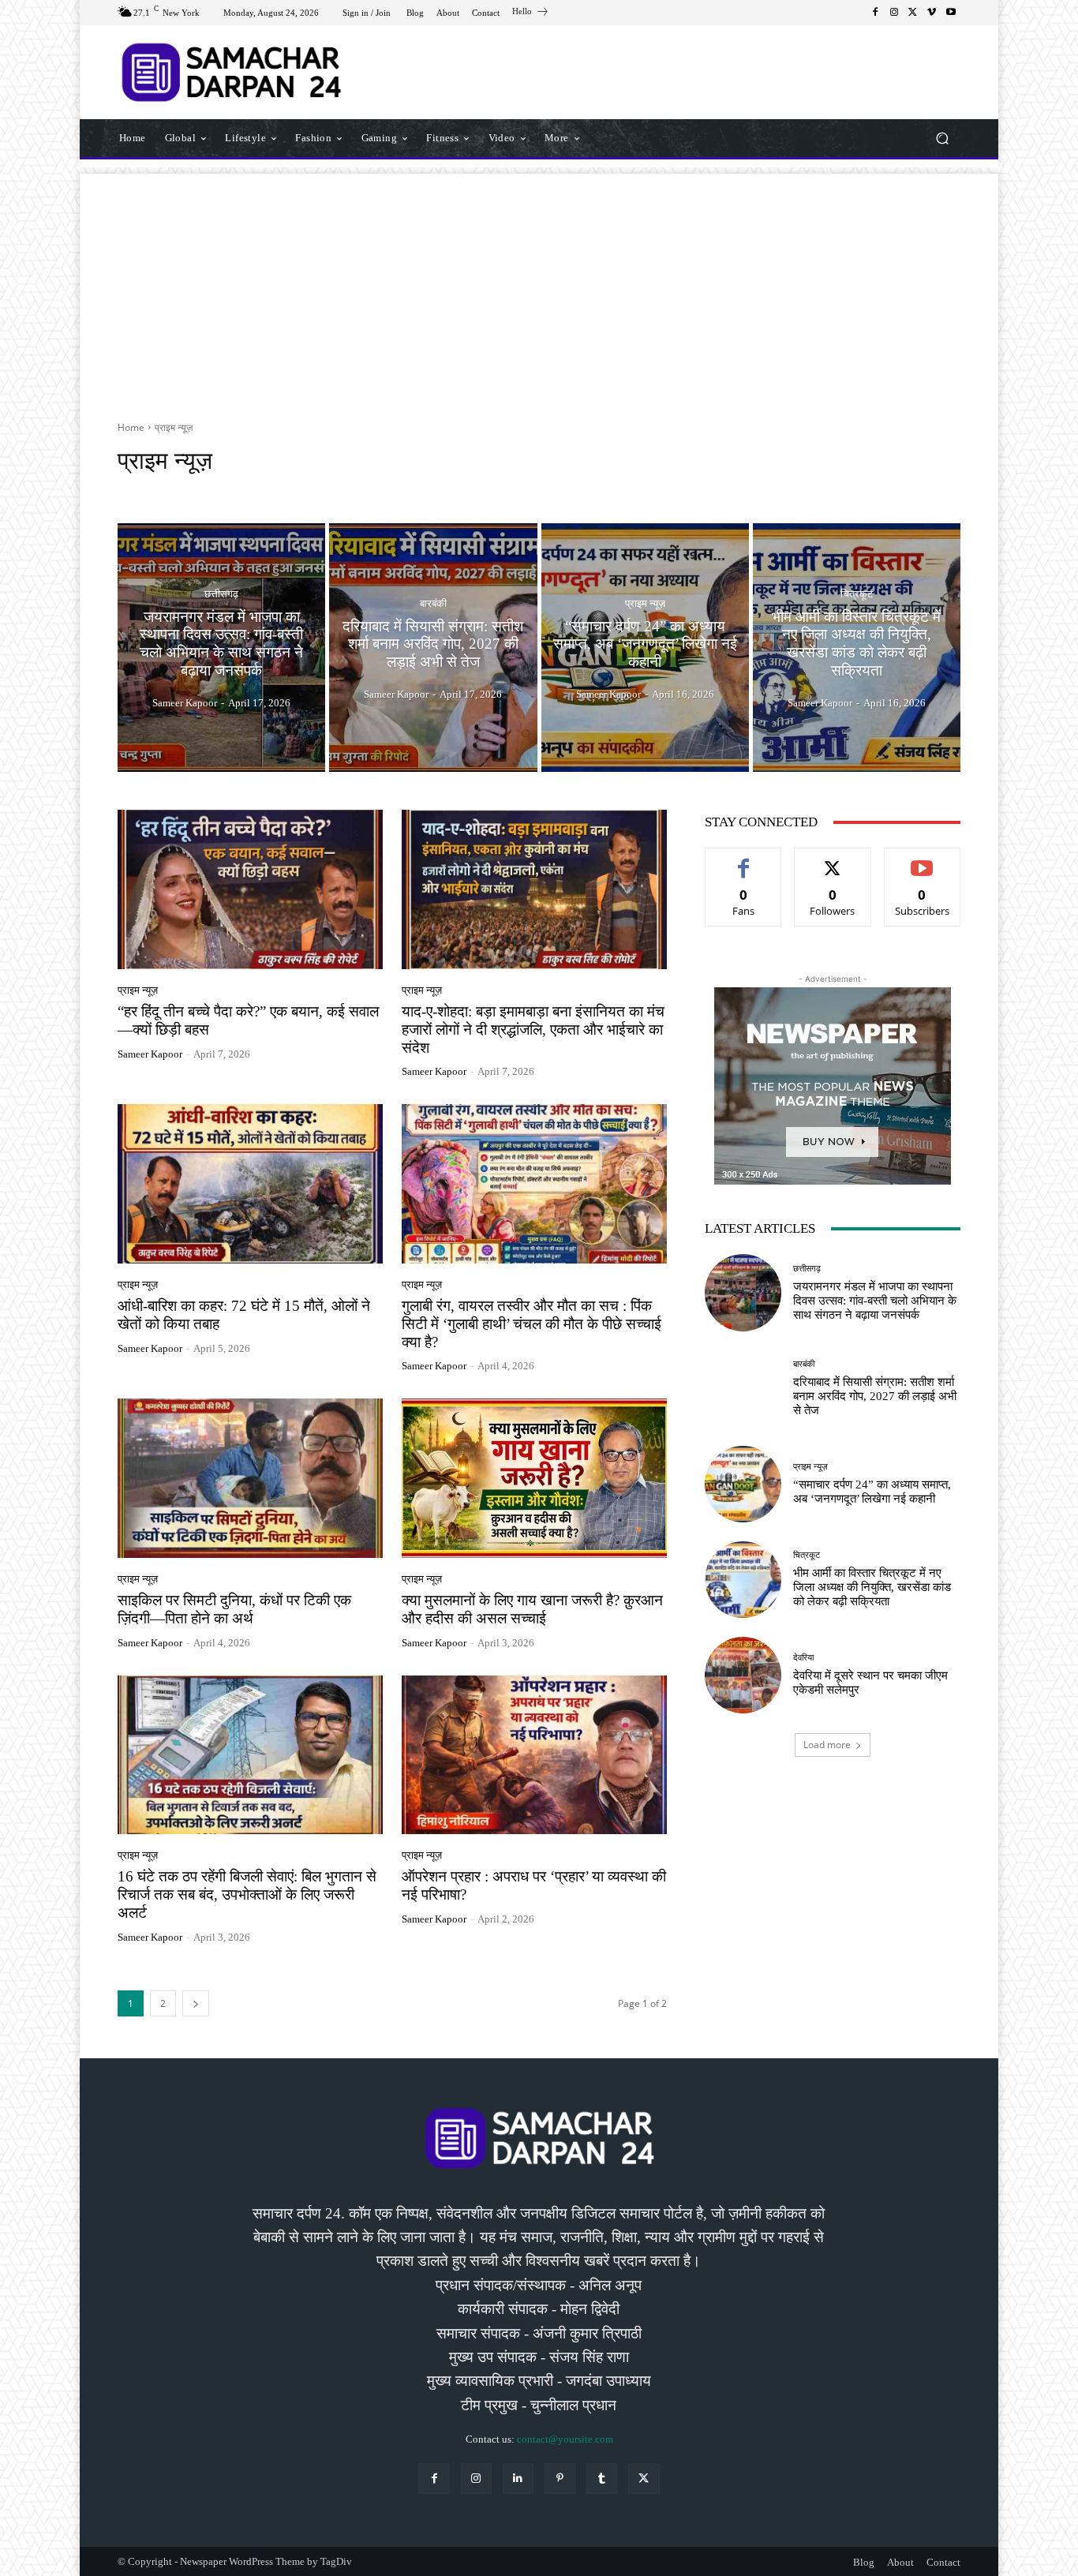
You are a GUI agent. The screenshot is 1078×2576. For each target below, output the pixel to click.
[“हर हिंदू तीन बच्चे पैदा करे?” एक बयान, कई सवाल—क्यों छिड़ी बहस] (250, 889)
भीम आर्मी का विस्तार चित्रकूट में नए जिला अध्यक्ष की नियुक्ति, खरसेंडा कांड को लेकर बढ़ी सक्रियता (872, 1587)
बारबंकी (433, 603)
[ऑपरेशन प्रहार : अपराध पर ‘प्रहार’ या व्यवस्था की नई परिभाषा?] (534, 1755)
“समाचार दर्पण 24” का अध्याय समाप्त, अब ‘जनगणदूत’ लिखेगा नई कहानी (872, 1492)
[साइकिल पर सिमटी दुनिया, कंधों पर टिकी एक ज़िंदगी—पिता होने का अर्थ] (250, 1478)
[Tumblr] (602, 2479)
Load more (827, 1745)
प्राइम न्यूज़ (645, 603)
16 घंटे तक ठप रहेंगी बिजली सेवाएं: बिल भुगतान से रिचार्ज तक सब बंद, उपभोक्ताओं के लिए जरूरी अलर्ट (247, 1895)
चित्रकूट (857, 594)
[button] (942, 138)
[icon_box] (531, 13)
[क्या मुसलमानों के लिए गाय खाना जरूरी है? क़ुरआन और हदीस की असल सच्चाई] (534, 1478)
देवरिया (803, 1658)
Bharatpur (177, 490)
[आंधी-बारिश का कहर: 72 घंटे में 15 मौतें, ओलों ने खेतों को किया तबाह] (250, 1184)
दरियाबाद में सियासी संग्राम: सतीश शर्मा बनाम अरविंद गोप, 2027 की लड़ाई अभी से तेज (875, 1396)
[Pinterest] (560, 2479)
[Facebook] (875, 13)
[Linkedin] (518, 2479)
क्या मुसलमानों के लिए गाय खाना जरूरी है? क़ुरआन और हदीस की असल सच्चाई (532, 1609)
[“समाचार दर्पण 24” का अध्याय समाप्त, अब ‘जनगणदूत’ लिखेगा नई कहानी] (645, 648)
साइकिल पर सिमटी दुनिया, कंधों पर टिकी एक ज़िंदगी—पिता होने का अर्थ (234, 1609)
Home (131, 427)
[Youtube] (951, 13)
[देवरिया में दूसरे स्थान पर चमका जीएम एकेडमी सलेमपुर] (743, 1675)
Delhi (259, 490)
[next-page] (196, 2003)
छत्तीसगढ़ (221, 594)
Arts (132, 490)
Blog (223, 490)
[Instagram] (894, 13)
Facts (357, 490)
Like (744, 860)
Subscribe (923, 860)
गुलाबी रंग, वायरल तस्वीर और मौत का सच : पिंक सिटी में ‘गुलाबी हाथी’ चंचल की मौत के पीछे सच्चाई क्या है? (532, 1324)
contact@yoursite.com (565, 2439)
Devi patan (309, 490)
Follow (833, 860)
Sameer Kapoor (150, 1054)
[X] (913, 13)
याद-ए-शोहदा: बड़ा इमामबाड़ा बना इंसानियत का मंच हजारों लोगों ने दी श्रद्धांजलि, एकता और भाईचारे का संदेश (533, 1030)
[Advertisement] (539, 284)
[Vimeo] (932, 13)
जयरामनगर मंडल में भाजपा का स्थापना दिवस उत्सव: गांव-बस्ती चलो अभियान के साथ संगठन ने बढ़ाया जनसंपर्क (875, 1301)
